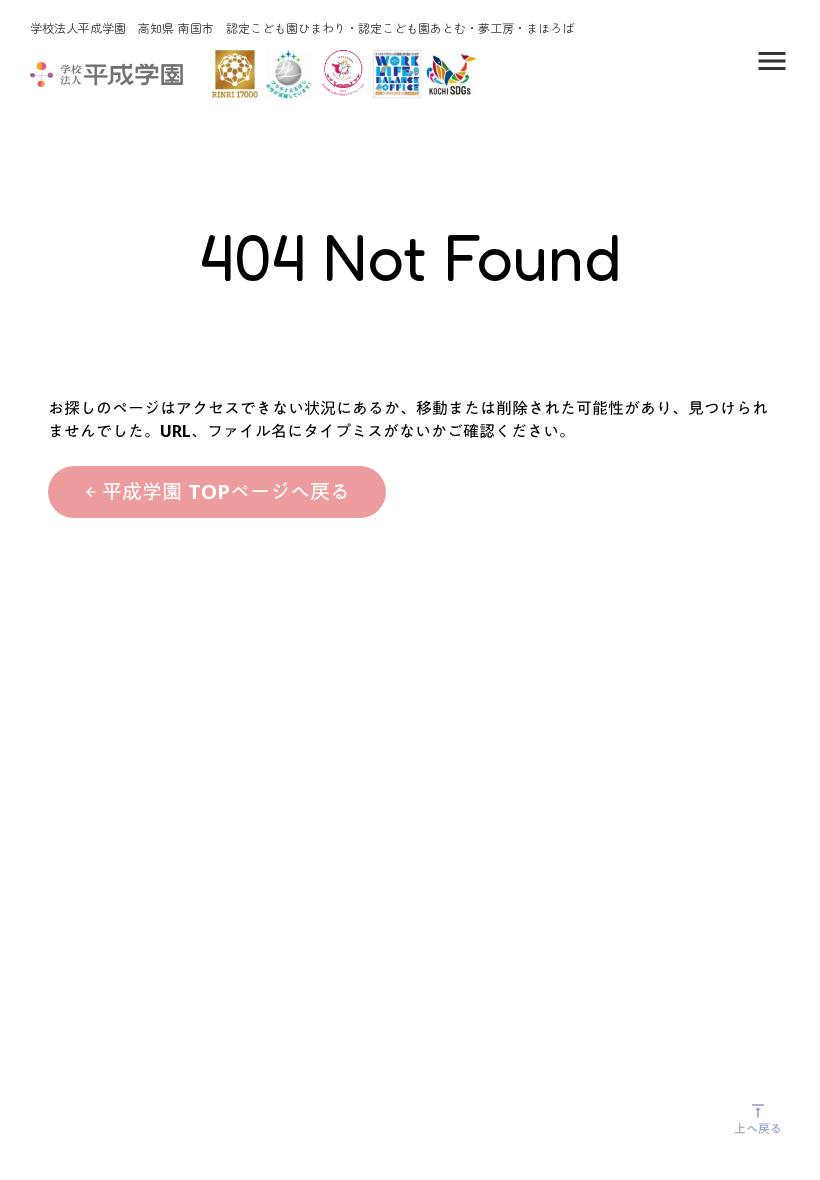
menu (772, 61)
